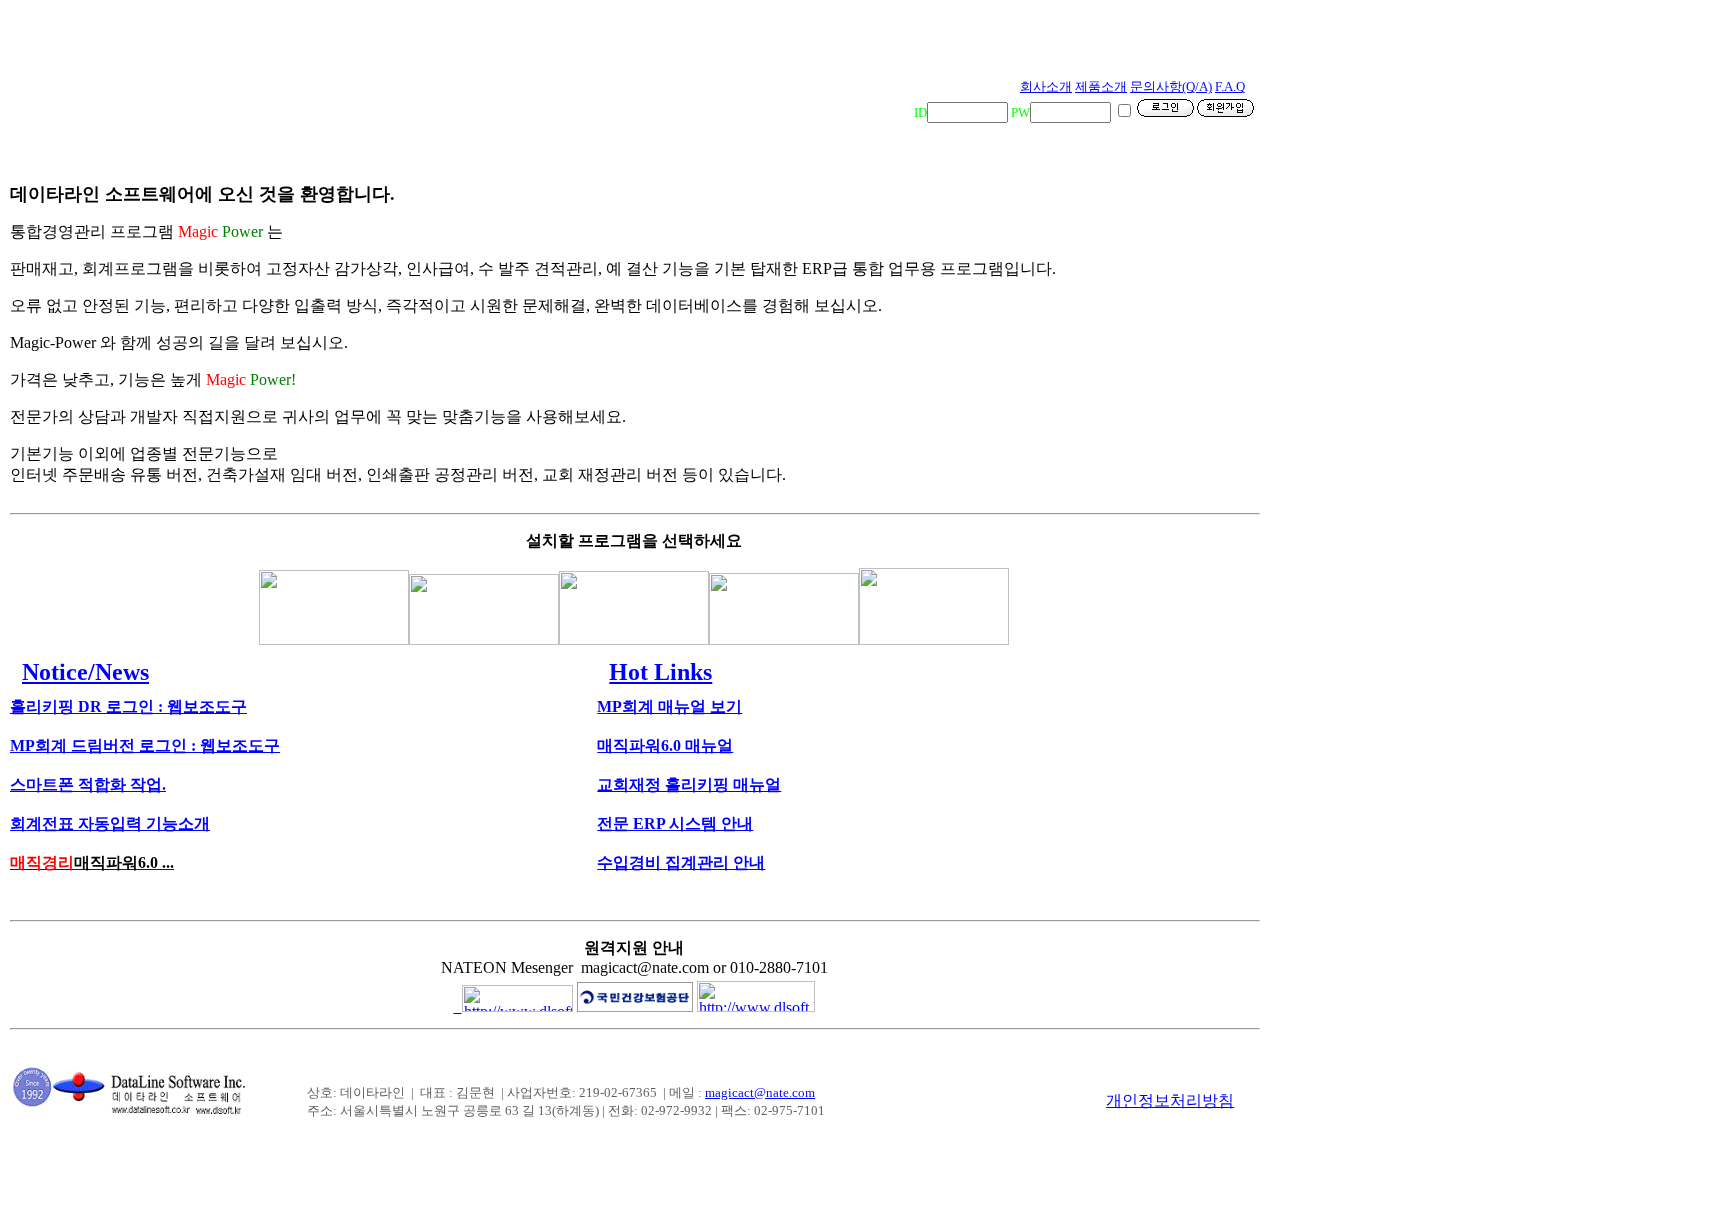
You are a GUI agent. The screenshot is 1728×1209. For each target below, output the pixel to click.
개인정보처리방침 (1170, 1100)
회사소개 (1046, 86)
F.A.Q (1230, 86)
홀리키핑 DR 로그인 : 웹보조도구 (128, 706)
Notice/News (85, 672)
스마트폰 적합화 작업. (88, 784)
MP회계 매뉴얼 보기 (669, 706)
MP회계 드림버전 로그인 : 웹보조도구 (145, 745)
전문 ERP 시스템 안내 (675, 823)
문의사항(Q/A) (1171, 86)
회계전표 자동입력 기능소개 (110, 823)
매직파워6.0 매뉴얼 (665, 745)
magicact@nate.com (760, 1092)
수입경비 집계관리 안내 (681, 862)
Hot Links (660, 672)
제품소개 (1101, 86)
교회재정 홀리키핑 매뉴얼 (689, 784)
